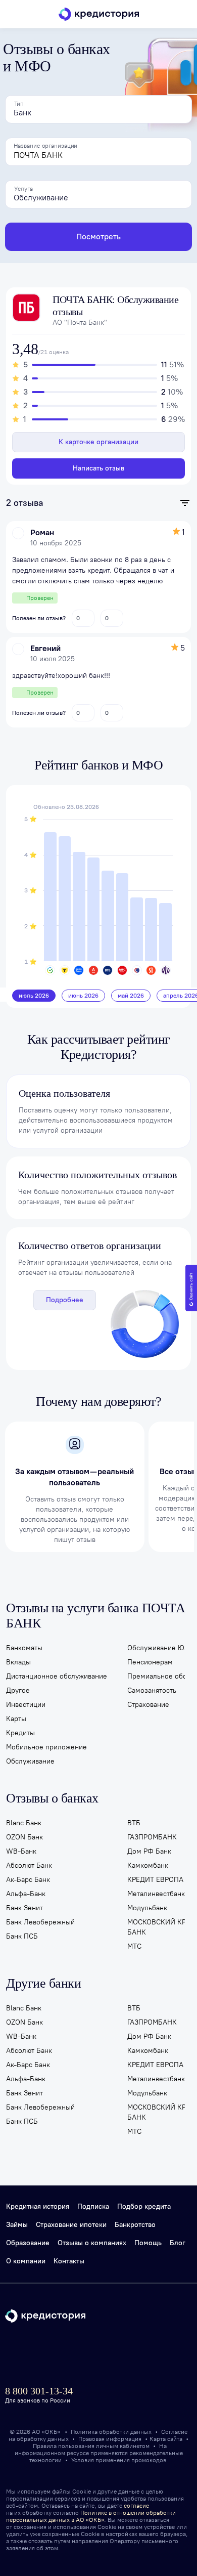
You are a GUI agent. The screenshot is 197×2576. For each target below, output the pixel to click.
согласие (136, 2506)
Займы (17, 2225)
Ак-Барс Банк (28, 1880)
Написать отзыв (98, 468)
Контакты (69, 2261)
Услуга (23, 189)
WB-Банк (21, 1851)
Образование (28, 2243)
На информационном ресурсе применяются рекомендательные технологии (99, 2453)
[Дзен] (92, 2356)
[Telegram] (15, 2356)
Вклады (18, 1662)
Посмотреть (98, 237)
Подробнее (65, 1300)
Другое (18, 1690)
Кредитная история (38, 2206)
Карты (16, 1719)
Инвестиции (26, 1705)
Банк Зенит (24, 1908)
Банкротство (135, 2225)
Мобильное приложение (46, 1747)
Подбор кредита (144, 2206)
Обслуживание (30, 1761)
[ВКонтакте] (66, 2356)
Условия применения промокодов (119, 2460)
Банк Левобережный (40, 1922)
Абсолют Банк (29, 1865)
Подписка (93, 2206)
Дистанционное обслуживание (57, 1676)
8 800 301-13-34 (39, 2391)
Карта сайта (166, 2439)
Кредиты (20, 1733)
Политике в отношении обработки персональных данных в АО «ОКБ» (91, 2516)
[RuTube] (118, 2356)
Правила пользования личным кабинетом (92, 2446)
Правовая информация (111, 2439)
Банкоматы (24, 1648)
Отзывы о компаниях (92, 2243)
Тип (19, 104)
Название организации (45, 146)
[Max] (41, 2356)
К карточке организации (98, 442)
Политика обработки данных (112, 2432)
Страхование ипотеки (71, 2225)
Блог (178, 2243)
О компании (26, 2261)
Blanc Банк (24, 1823)
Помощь (148, 2243)
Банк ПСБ (22, 1936)
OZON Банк (24, 1837)
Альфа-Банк (26, 1894)
